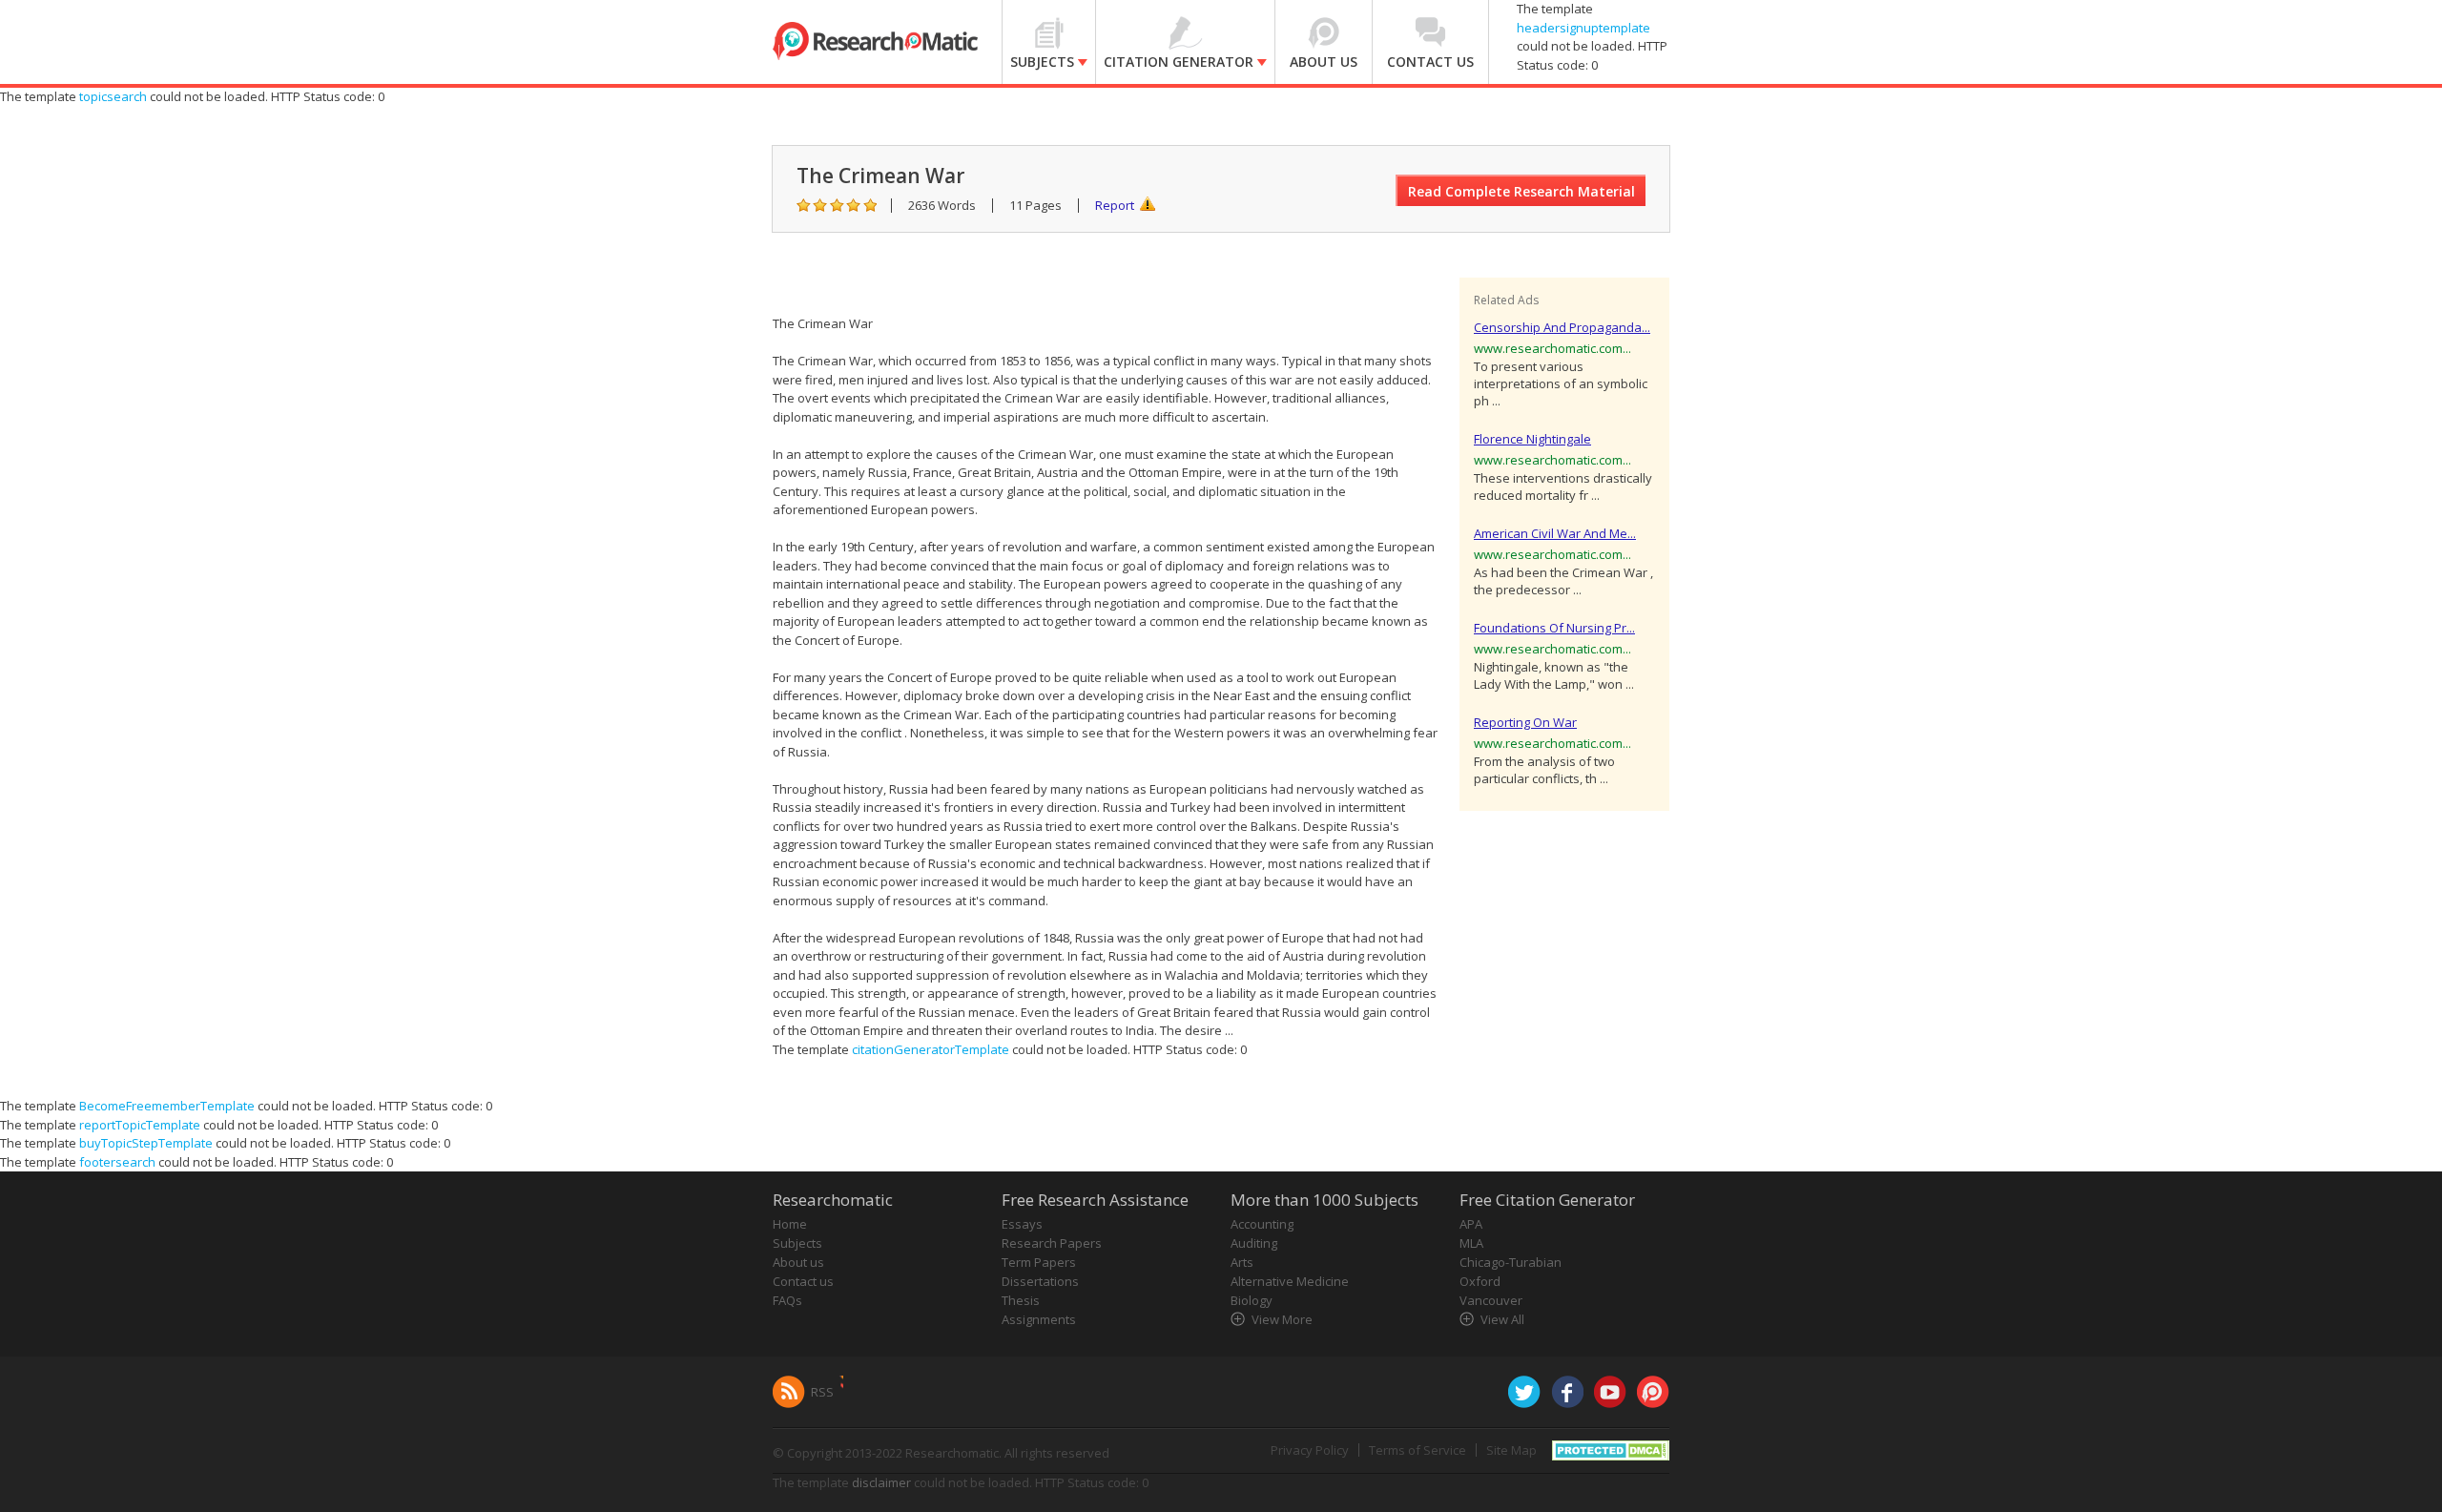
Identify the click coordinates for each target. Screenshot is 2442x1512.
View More (1282, 1319)
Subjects (797, 1243)
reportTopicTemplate (140, 1125)
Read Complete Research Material (1521, 191)
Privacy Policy (1310, 1450)
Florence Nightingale (1532, 439)
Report (1115, 205)
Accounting (1262, 1224)
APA (1471, 1224)
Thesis (1021, 1300)
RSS (822, 1392)
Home (790, 1224)
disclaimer (881, 1482)
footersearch (117, 1162)
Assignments (1039, 1319)
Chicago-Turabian (1511, 1262)
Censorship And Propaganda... (1562, 327)
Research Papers (1052, 1243)
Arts (1242, 1262)
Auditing (1254, 1243)
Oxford (1480, 1281)
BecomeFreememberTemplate (167, 1106)
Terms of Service (1418, 1450)
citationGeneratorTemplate (931, 1049)
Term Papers (1039, 1262)
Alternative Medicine (1290, 1281)
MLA (1471, 1243)
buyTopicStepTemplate (146, 1143)
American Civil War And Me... (1555, 533)
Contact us (803, 1281)
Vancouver (1491, 1300)
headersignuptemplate (1583, 28)
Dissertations (1040, 1281)
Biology (1252, 1300)
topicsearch (113, 96)
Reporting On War (1525, 722)
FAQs (787, 1300)
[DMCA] (1611, 1449)
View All (1502, 1319)
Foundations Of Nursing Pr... (1554, 628)
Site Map (1511, 1450)
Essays (1022, 1224)
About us (798, 1262)
